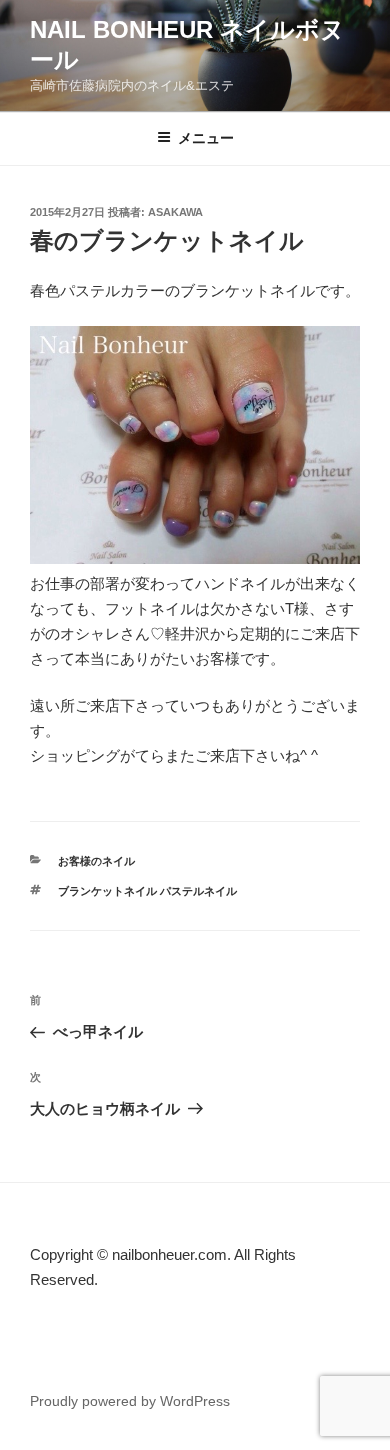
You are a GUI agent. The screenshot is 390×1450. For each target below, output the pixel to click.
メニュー (206, 138)
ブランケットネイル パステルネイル (147, 891)
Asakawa (175, 212)
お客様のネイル (96, 861)
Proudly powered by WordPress (130, 1401)
